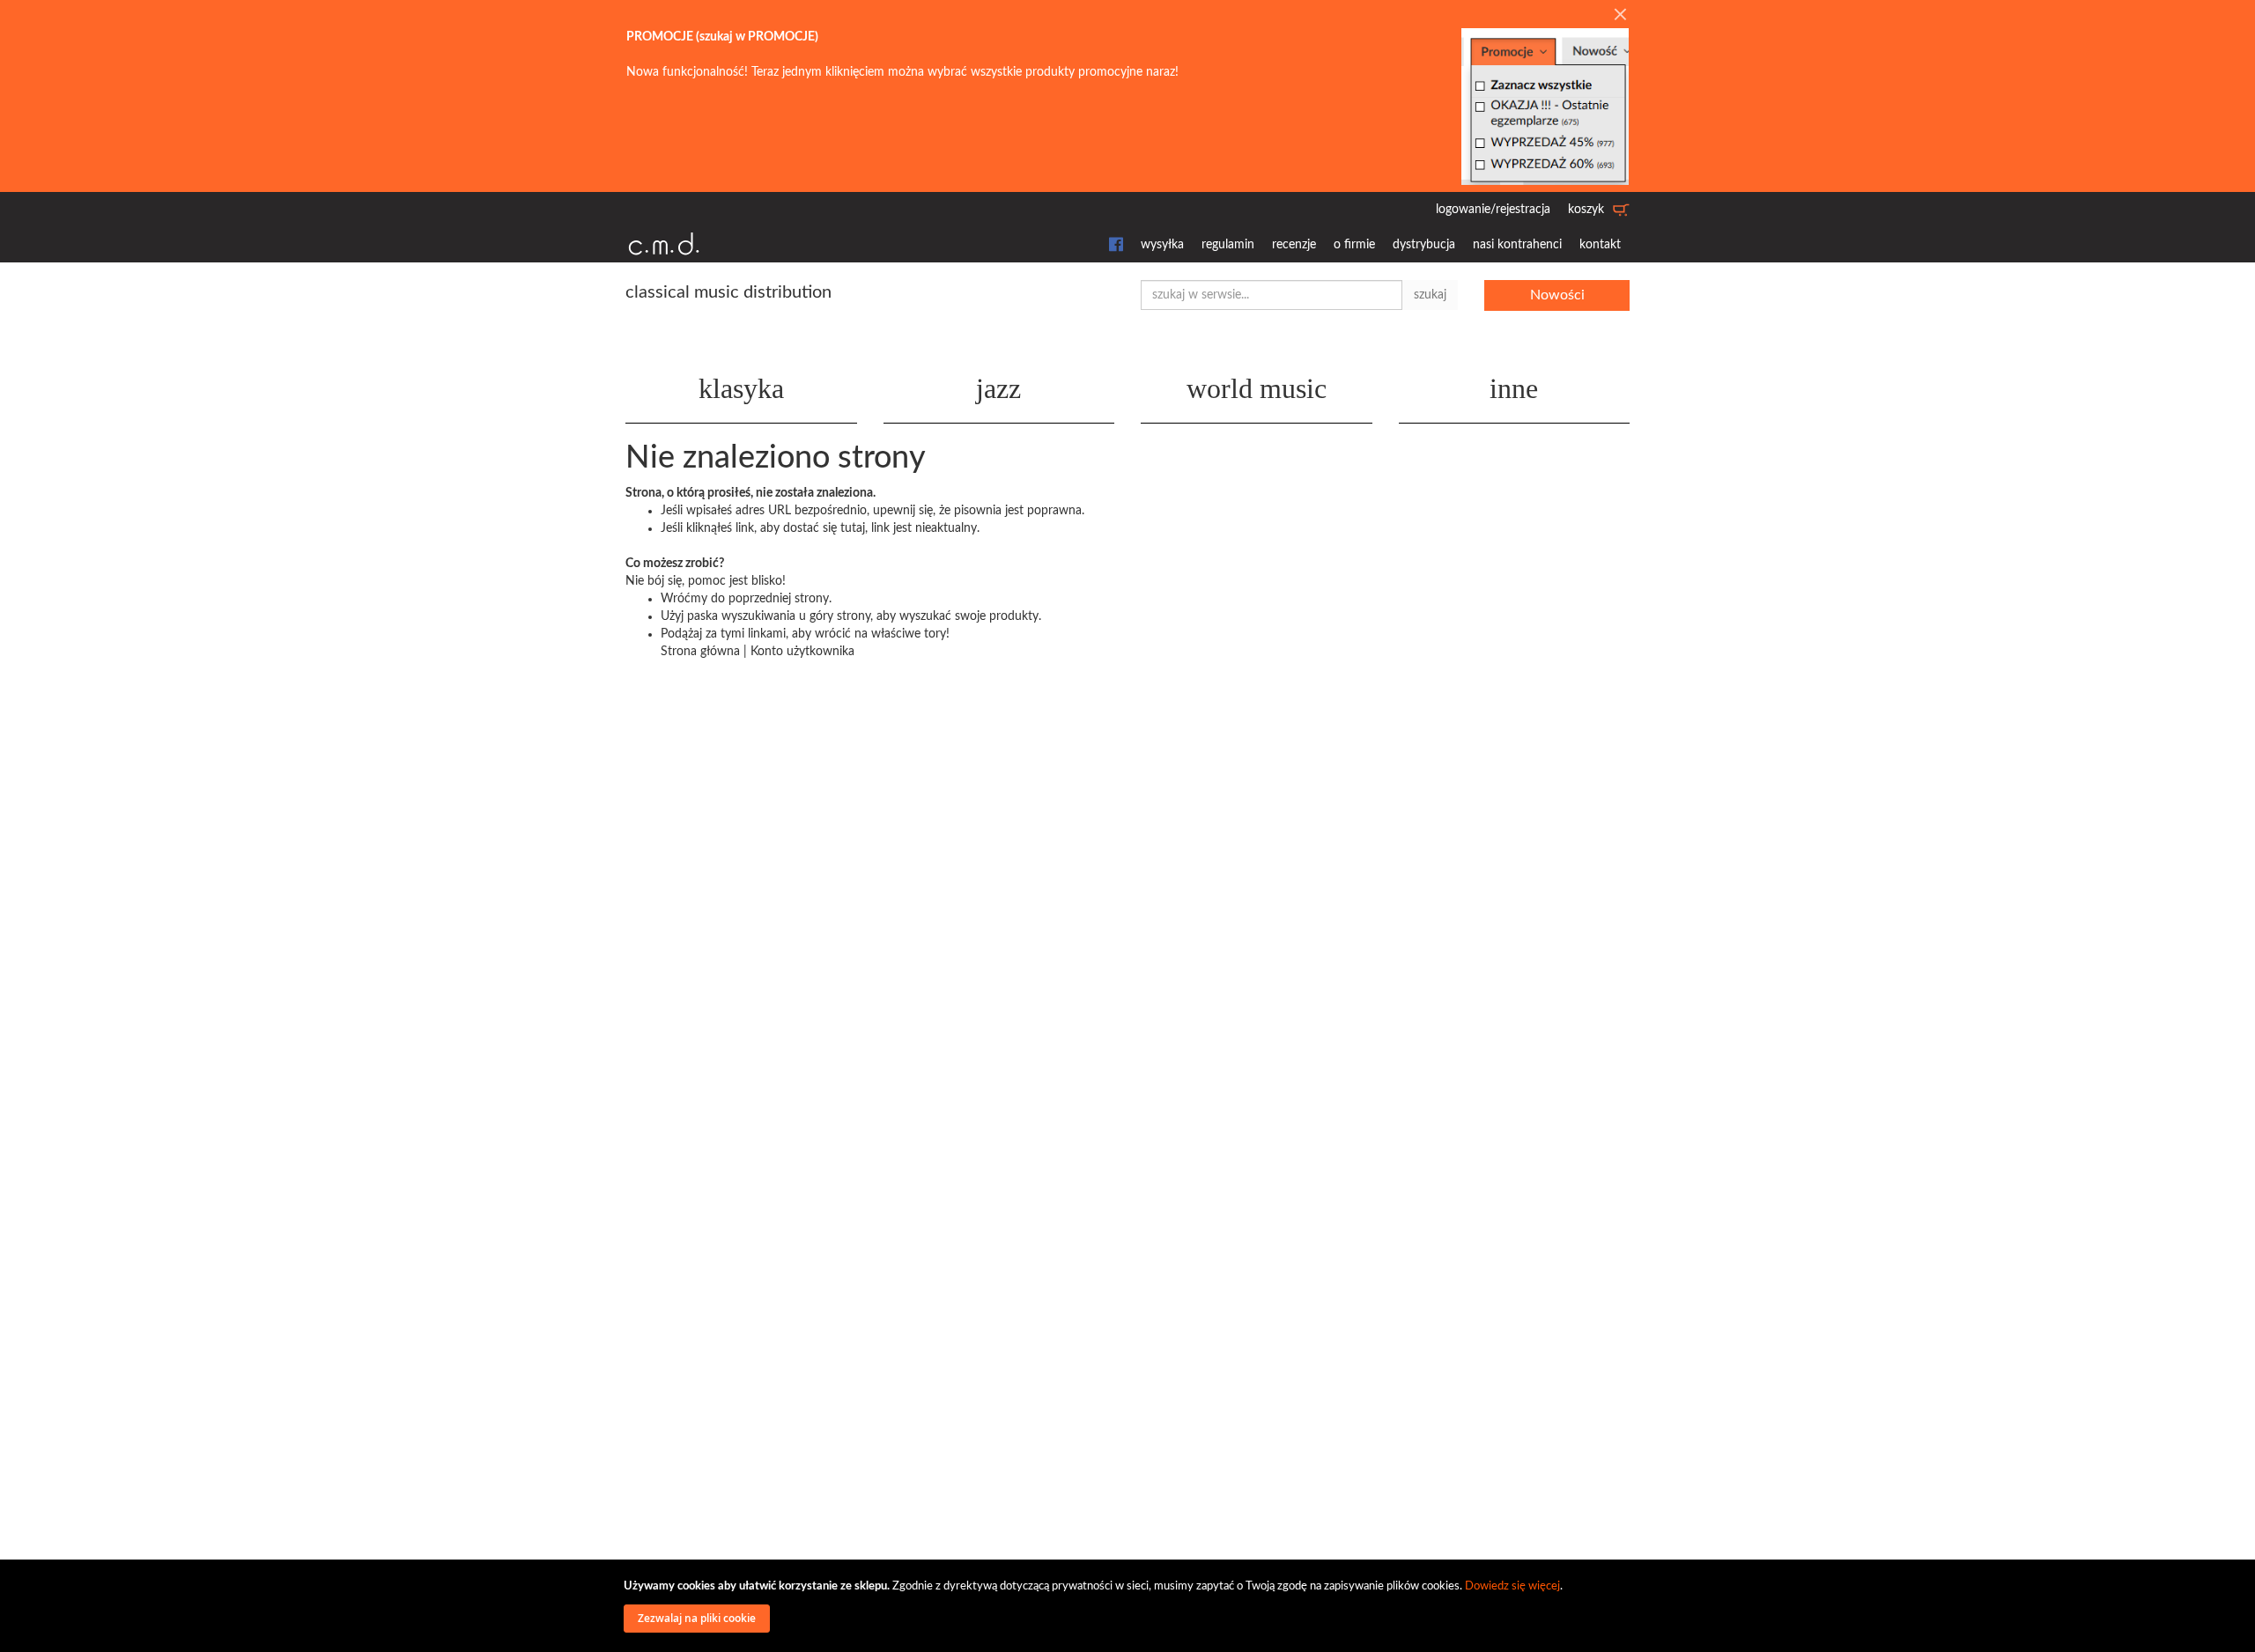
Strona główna (700, 652)
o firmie (1354, 245)
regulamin (1228, 245)
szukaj (1430, 295)
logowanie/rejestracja (1493, 210)
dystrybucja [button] (1424, 245)
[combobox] (1272, 295)
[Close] (1620, 16)
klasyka (741, 388)
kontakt (1600, 245)
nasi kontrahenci (1517, 245)
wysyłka (1162, 245)
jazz (998, 388)
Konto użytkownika (802, 652)
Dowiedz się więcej (1512, 1586)
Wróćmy (684, 599)
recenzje (1294, 245)
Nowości (1557, 295)
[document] (1130, 1606)
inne (1514, 388)
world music (1257, 388)
